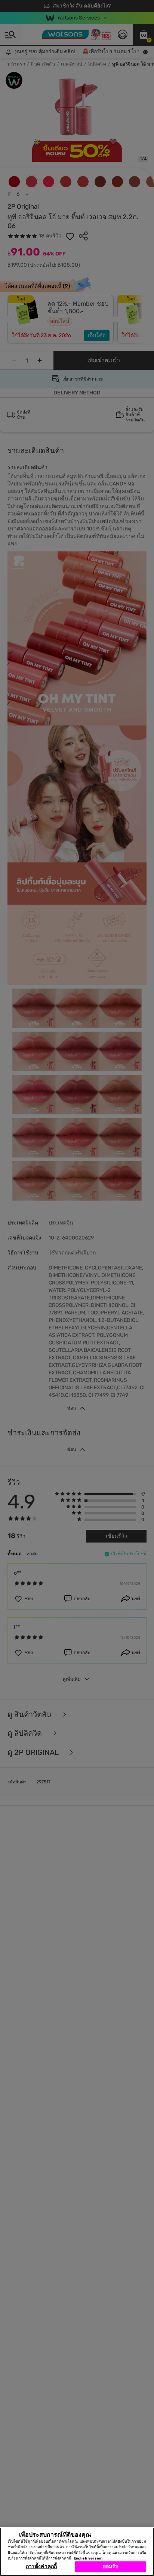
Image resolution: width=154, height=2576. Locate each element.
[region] (77, 2552)
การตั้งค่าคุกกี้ (41, 2566)
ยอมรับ (111, 2566)
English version (88, 2558)
